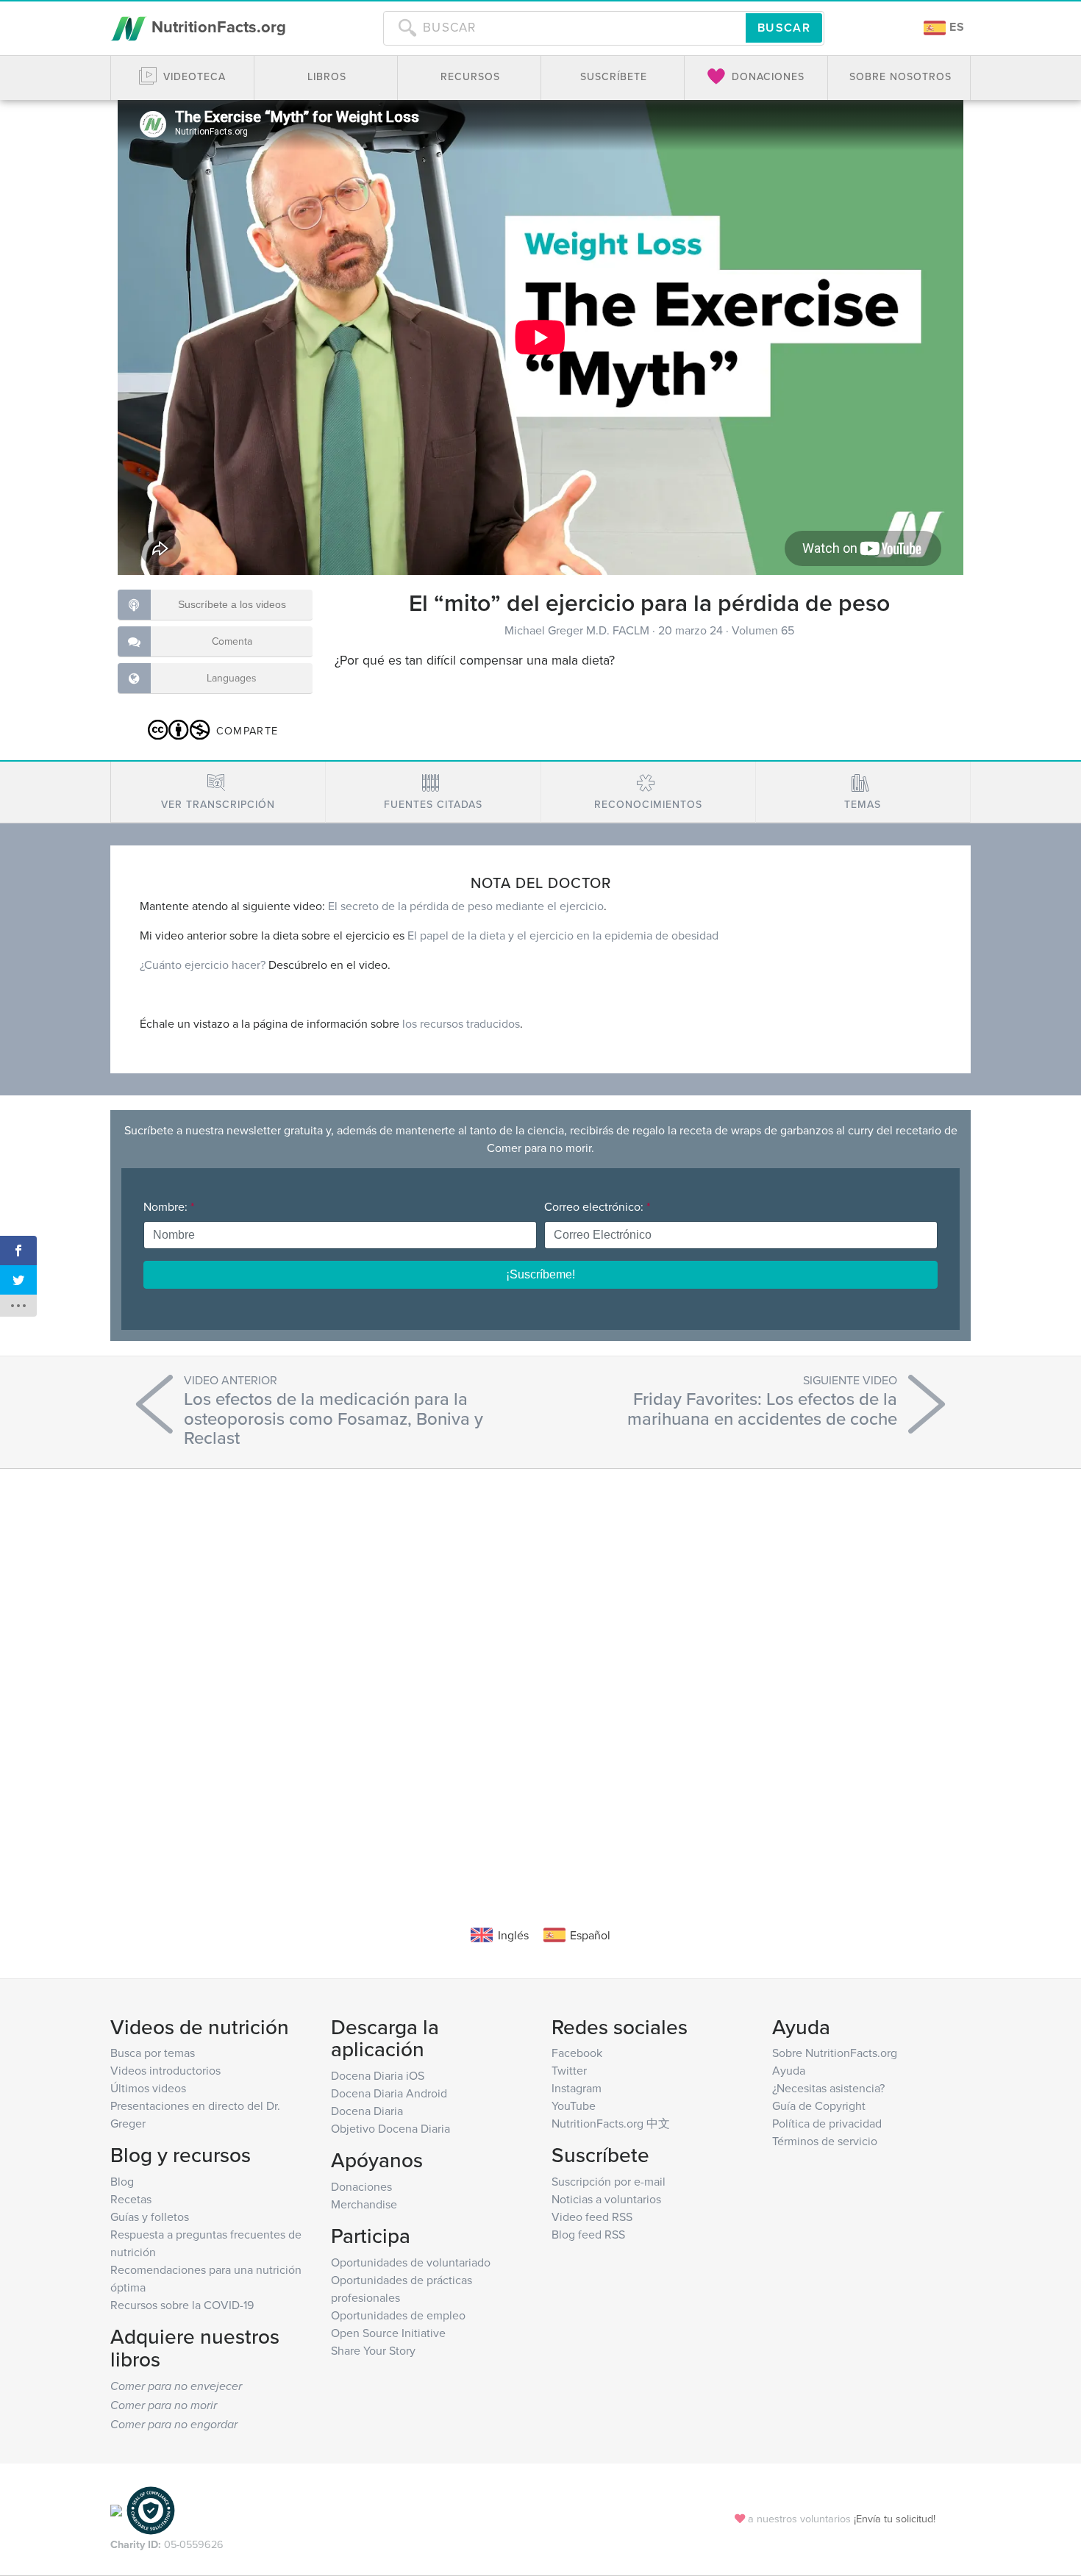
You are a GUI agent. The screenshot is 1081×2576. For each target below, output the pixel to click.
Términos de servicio (825, 2141)
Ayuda (789, 2070)
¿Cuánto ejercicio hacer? (203, 965)
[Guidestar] (116, 2509)
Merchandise (364, 2204)
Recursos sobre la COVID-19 (182, 2305)
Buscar (784, 28)
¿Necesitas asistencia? (828, 2088)
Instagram (577, 2088)
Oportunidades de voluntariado (411, 2262)
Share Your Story (373, 2350)
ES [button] (955, 27)
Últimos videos (148, 2088)
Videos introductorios (165, 2070)
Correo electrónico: (597, 1206)
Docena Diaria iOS (378, 2075)
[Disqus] (540, 1675)
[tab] (218, 792)
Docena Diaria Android (389, 2093)
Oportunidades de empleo (398, 2315)
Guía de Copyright (819, 2105)
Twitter (569, 2070)
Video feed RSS (592, 2217)
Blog (122, 2181)
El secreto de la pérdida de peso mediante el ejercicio (466, 906)
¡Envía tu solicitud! (895, 2518)
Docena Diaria (367, 2111)
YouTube (574, 2105)
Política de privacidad (827, 2123)
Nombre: (169, 1206)
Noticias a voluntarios (606, 2199)
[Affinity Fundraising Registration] (151, 2509)
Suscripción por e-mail (609, 2181)
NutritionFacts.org (217, 26)
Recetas (131, 2199)
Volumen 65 (763, 630)
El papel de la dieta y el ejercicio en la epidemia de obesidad (563, 935)
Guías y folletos (150, 2217)
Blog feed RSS (588, 2234)
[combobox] (564, 28)
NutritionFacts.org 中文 (611, 2123)
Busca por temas (153, 2053)
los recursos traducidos (461, 1023)
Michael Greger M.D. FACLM (578, 630)
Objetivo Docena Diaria (390, 2128)
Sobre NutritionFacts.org (835, 2053)
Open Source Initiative (388, 2333)
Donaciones (361, 2186)
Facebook (577, 2053)
